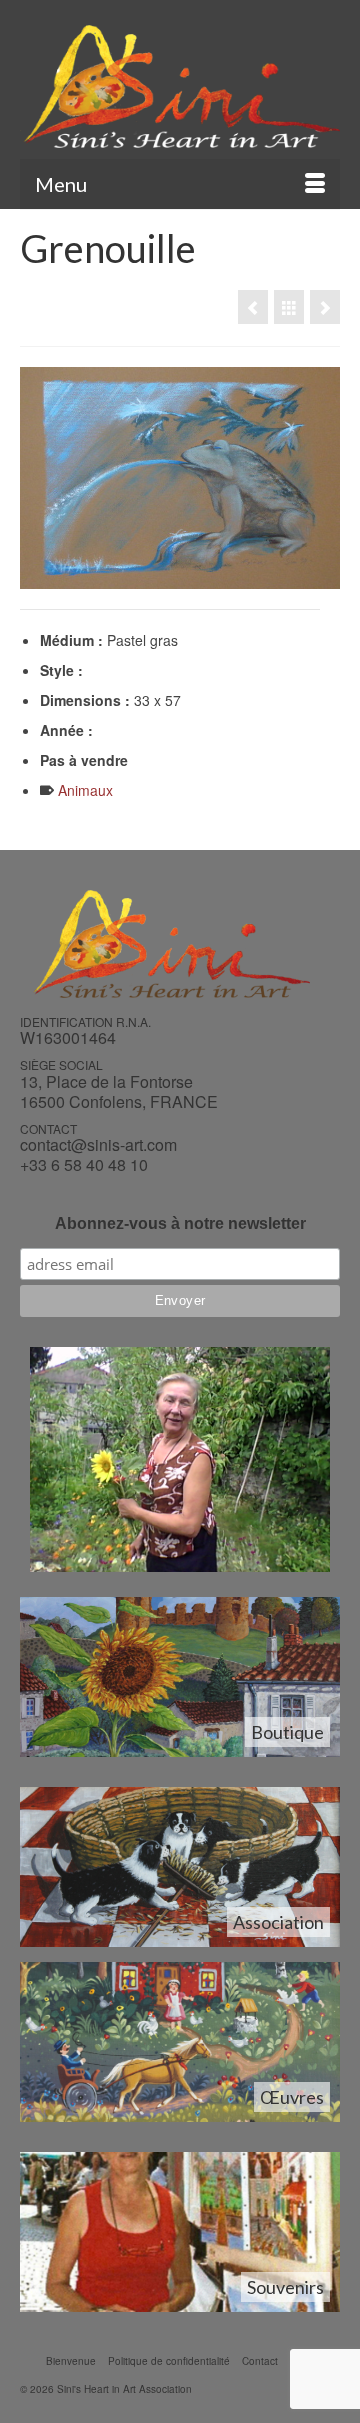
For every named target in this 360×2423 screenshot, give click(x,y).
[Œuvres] (289, 307)
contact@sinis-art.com (98, 1144)
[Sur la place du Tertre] (325, 307)
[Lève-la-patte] (253, 307)
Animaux (85, 790)
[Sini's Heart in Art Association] (180, 86)
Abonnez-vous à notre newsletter (180, 1223)
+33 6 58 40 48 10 (84, 1164)
